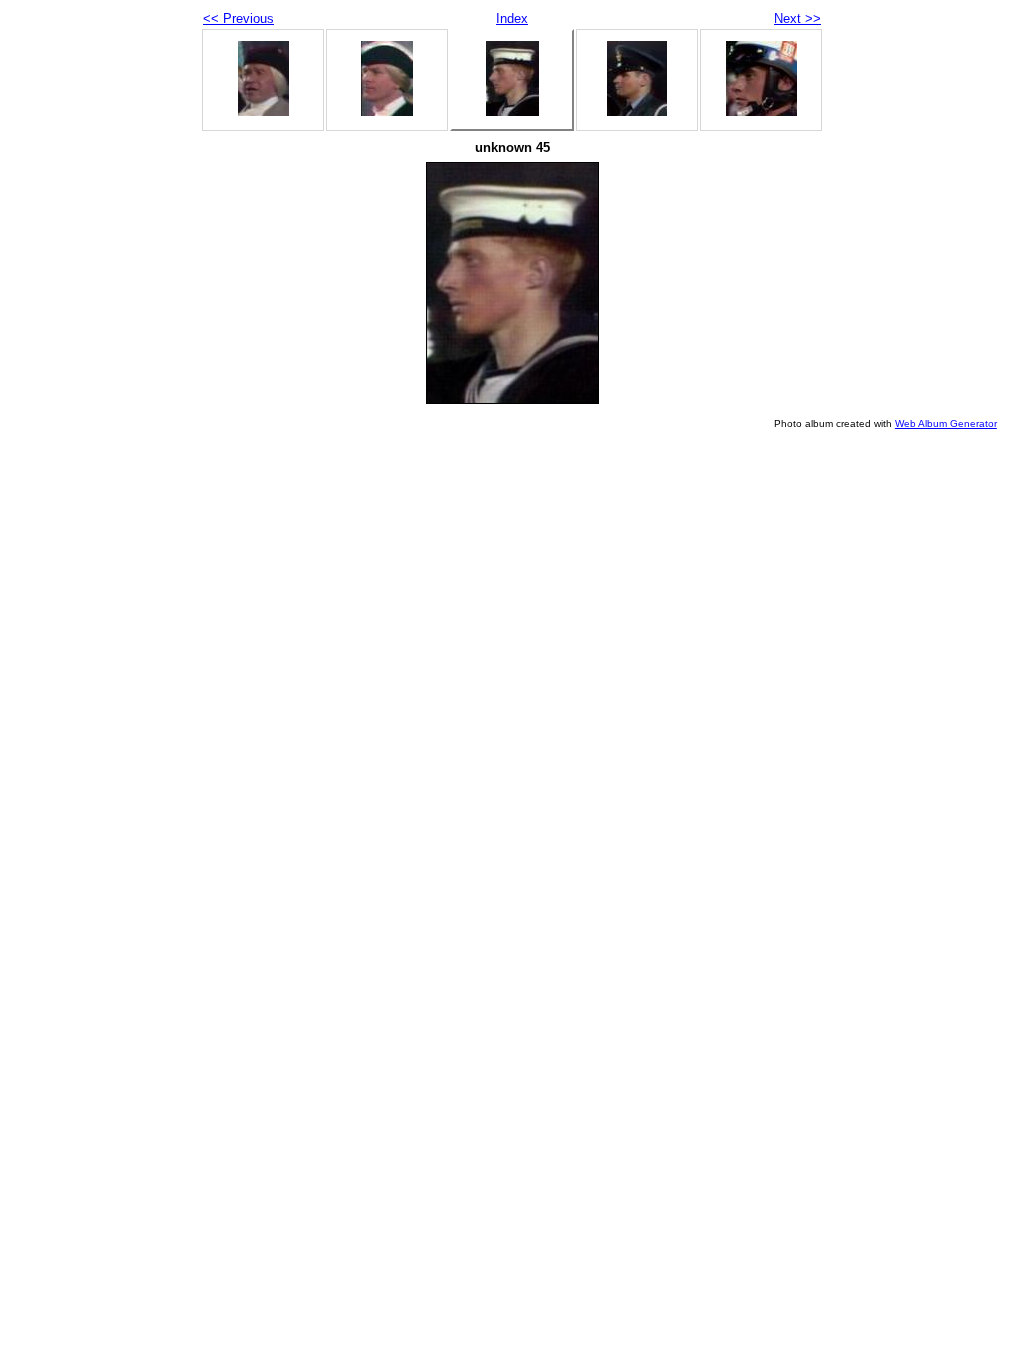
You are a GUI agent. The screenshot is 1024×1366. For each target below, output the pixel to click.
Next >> (797, 18)
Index (512, 18)
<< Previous (238, 18)
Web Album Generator (946, 423)
